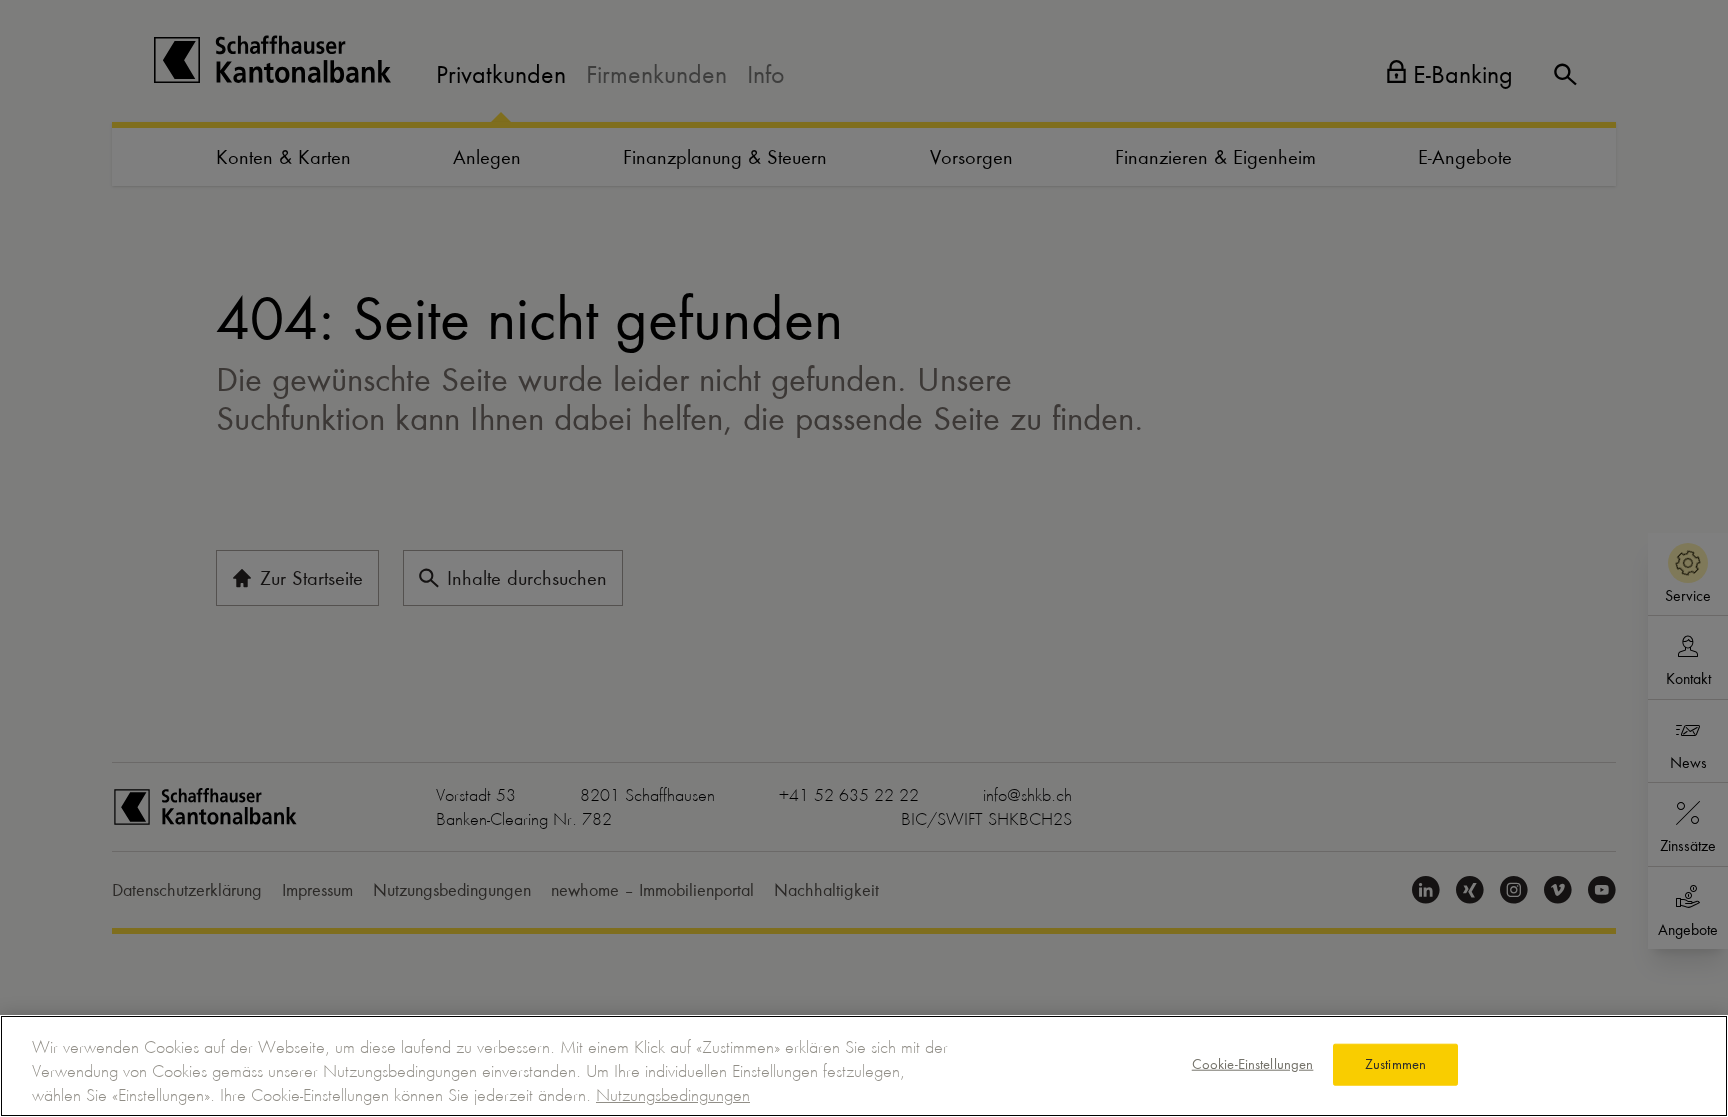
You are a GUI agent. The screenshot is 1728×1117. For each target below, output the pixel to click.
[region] (864, 1066)
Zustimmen (1395, 1064)
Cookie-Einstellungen (1253, 1064)
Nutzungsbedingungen (673, 1095)
